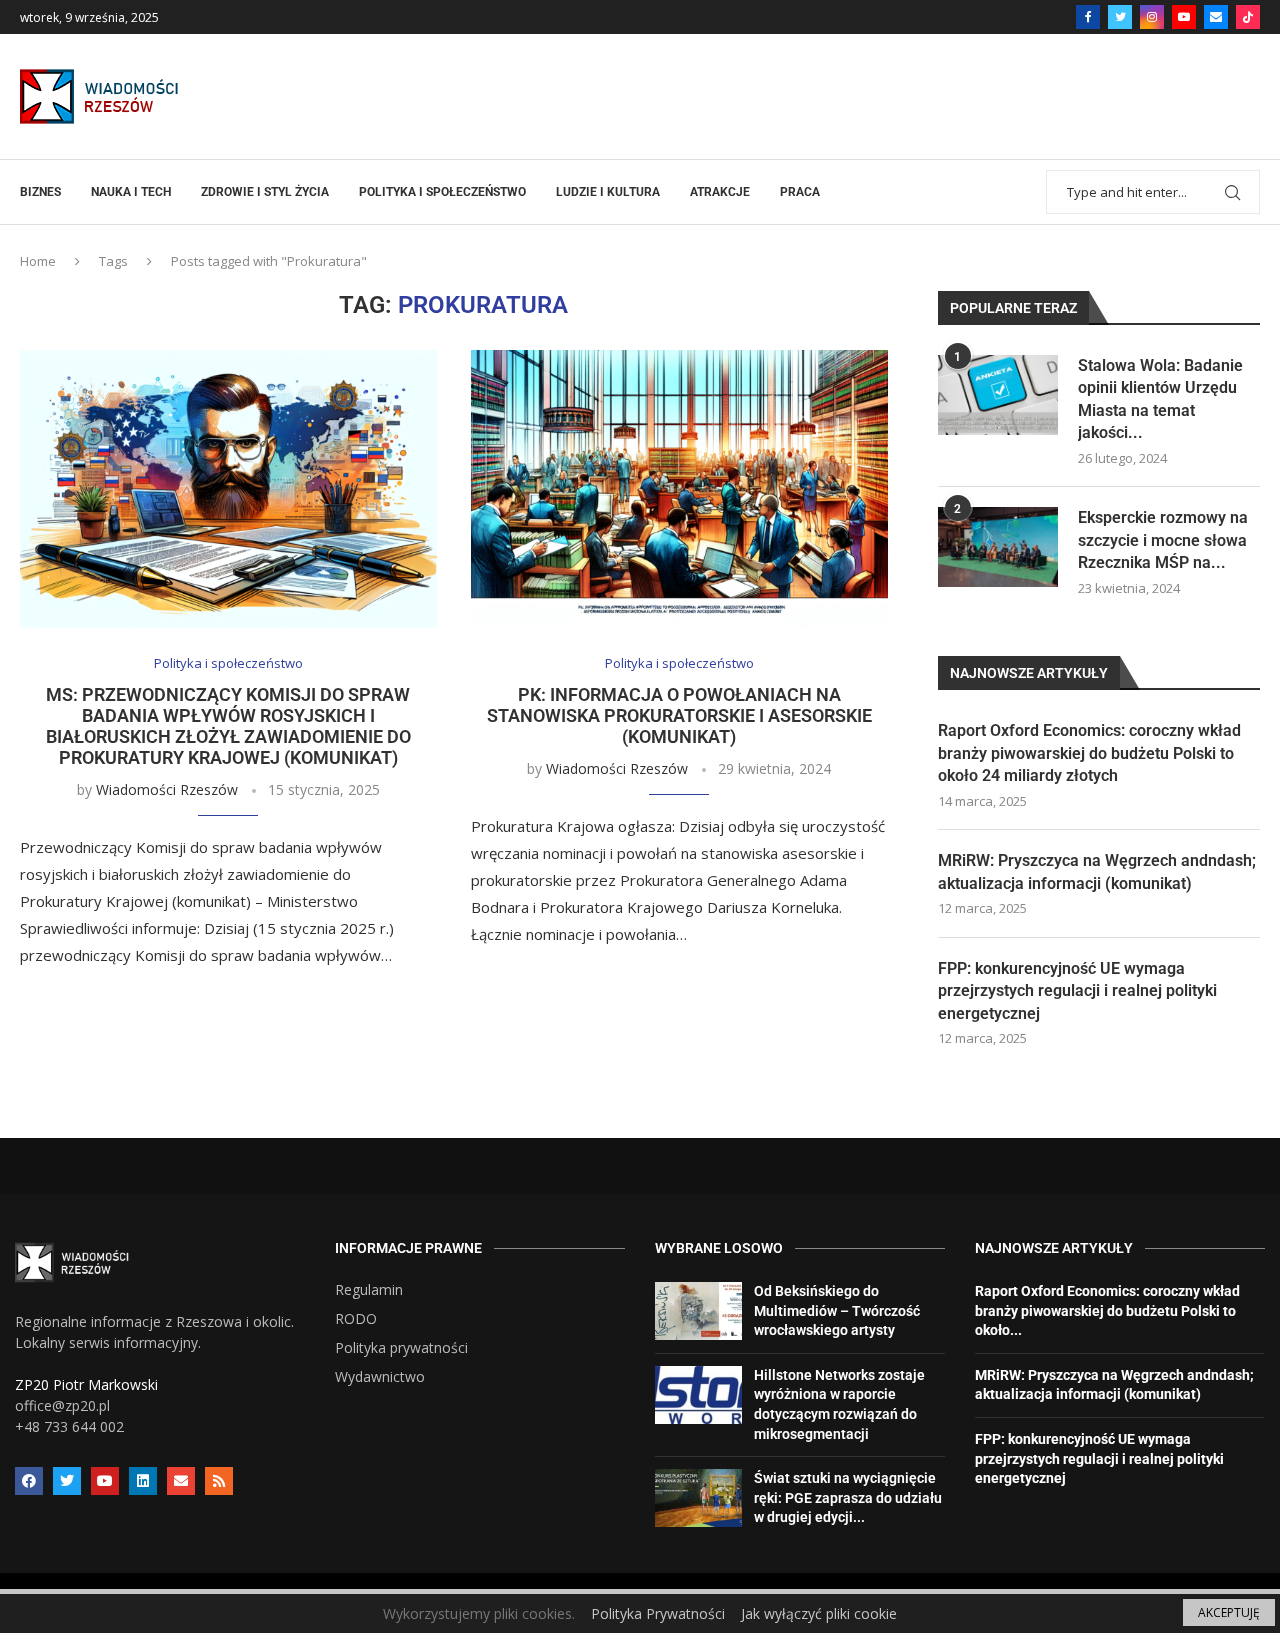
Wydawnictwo (380, 1377)
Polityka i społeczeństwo (442, 192)
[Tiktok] (1248, 17)
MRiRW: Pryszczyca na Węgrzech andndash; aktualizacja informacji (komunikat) (1097, 871)
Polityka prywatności (401, 1348)
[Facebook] (1088, 17)
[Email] (1216, 17)
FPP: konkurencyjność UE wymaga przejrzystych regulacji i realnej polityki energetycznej (1077, 991)
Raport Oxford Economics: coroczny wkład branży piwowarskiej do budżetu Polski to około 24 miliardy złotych (1089, 753)
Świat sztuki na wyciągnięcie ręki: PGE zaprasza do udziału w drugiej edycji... (848, 1497)
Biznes (40, 192)
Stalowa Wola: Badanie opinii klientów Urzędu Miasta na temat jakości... (1160, 399)
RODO (356, 1319)
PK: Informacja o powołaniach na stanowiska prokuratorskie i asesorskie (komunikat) (679, 715)
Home (38, 261)
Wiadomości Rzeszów (167, 789)
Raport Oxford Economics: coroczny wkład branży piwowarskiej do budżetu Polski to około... (1107, 1310)
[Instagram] (1152, 17)
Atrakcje (720, 192)
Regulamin (369, 1290)
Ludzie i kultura (608, 192)
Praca (800, 192)
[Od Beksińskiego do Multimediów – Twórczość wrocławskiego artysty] (698, 1311)
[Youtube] (1184, 17)
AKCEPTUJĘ (1229, 1612)
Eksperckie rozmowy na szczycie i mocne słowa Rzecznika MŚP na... (1163, 540)
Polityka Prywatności (658, 1613)
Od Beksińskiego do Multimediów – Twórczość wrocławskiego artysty (837, 1310)
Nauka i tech (131, 192)
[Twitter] (1120, 17)
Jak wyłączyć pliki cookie (819, 1613)
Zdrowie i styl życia (265, 192)
